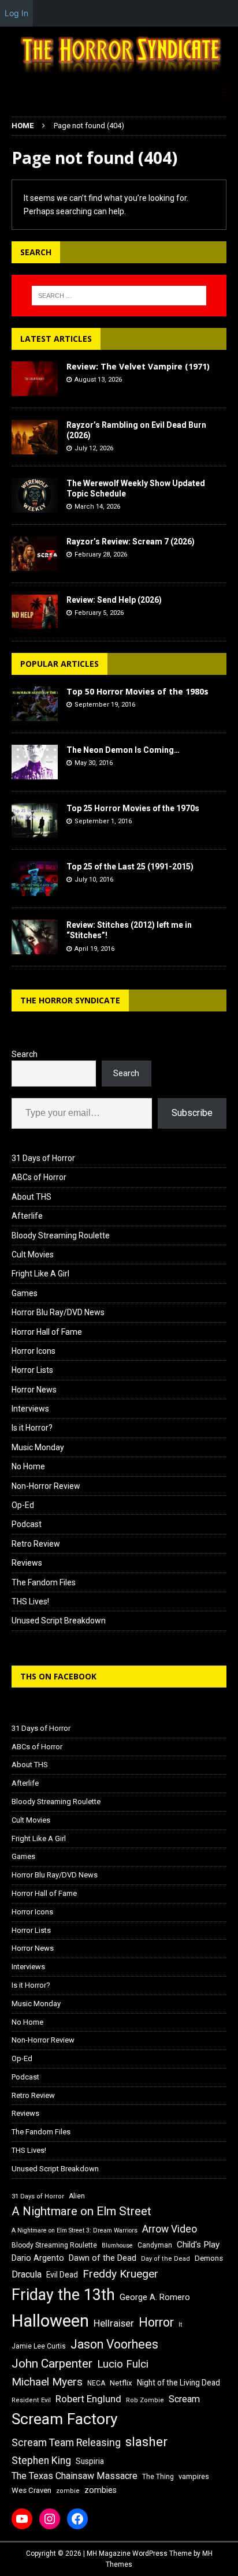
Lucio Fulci (123, 2364)
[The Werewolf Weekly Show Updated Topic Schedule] (35, 495)
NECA (96, 2383)
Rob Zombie (145, 2400)
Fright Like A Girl (40, 1274)
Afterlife (27, 1216)
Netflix (121, 2383)
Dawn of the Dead (103, 2258)
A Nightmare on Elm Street (81, 2211)
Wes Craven (31, 2490)
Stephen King (41, 2461)
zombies (101, 2490)
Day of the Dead (166, 2259)
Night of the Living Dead (178, 2383)
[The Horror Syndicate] (119, 74)
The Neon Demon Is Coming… (123, 750)
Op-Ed (23, 1505)
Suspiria (90, 2461)
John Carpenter (52, 2364)
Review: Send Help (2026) (114, 600)
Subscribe (192, 1113)
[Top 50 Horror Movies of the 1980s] (35, 704)
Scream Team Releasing (66, 2442)
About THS (31, 1197)
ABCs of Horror (39, 1177)
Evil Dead (62, 2275)
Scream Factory (65, 2419)
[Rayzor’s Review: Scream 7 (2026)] (35, 554)
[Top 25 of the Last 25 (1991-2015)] (35, 879)
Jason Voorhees (114, 2344)
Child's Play (198, 2245)
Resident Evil (31, 2400)
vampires (194, 2476)
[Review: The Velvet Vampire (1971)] (35, 379)
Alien (77, 2196)
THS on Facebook (58, 1676)
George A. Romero (155, 2297)
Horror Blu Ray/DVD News (58, 1312)
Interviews (30, 1409)
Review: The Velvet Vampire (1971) (138, 366)
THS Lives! (30, 1601)
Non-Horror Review (46, 1486)
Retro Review (36, 1544)
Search (25, 1054)
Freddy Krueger (120, 2274)
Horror (156, 2322)
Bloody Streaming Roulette (61, 1235)
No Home (28, 1466)
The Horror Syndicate (70, 1000)
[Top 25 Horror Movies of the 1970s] (35, 820)
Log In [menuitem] (16, 13)
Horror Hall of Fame (47, 1332)
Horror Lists (32, 1370)
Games (25, 1293)
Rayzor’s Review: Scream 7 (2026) (131, 542)
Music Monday (38, 1447)
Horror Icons (34, 1351)
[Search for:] (119, 296)
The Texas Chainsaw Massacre (75, 2476)
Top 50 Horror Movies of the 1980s (137, 691)
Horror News (34, 1390)
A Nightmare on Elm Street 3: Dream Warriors (75, 2230)
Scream (184, 2399)
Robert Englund (88, 2399)
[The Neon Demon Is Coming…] (35, 762)
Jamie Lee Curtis (39, 2346)
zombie (68, 2491)
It (180, 2325)
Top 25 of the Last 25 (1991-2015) (130, 867)
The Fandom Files (44, 1582)
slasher (146, 2442)
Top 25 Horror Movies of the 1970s (133, 808)
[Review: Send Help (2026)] (35, 612)
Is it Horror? (32, 1428)
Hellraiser (114, 2323)
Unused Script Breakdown (59, 1621)
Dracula (27, 2274)
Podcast (27, 1524)
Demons (209, 2258)
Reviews (27, 1563)
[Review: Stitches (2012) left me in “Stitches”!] (35, 937)
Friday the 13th (63, 2295)
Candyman (155, 2245)
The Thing (158, 2477)
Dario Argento (38, 2258)
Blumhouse (117, 2245)
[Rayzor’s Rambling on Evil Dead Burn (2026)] (35, 437)
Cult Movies (33, 1255)
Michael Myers (47, 2382)
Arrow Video (170, 2229)
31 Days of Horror (43, 1158)
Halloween (50, 2321)
